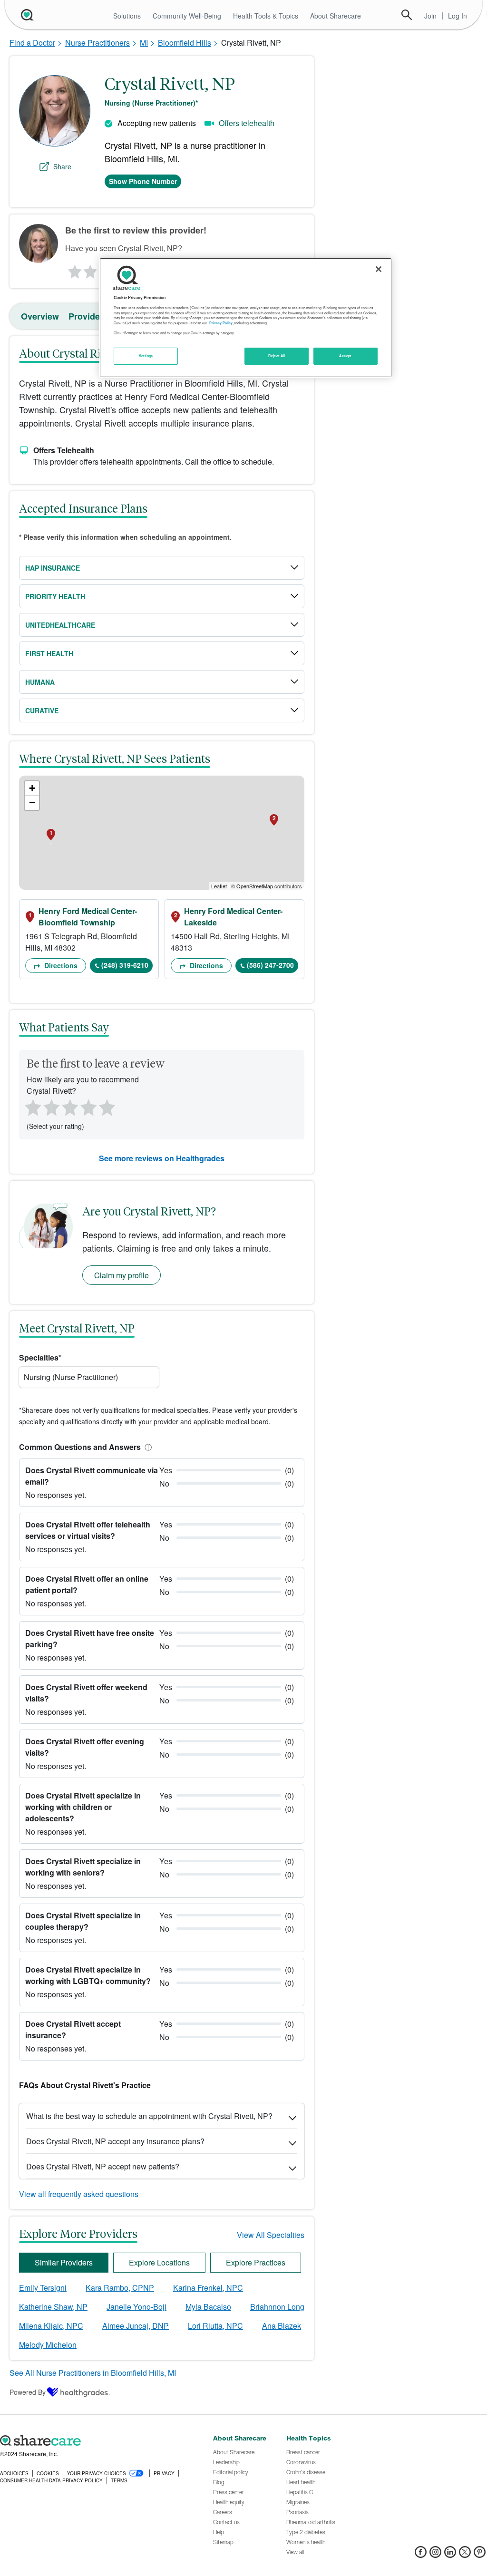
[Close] (379, 269)
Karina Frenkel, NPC (208, 2288)
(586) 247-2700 (270, 965)
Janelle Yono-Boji (136, 2307)
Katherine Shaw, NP (53, 2307)
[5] (107, 1107)
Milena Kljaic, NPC (51, 2326)
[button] (146, 1447)
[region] (245, 318)
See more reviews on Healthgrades (162, 1158)
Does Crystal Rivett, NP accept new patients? (103, 2166)
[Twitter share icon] (465, 2555)
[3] (69, 1107)
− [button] (32, 802)
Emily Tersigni (43, 2288)
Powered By (28, 2392)
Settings (146, 356)
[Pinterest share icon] (480, 2555)
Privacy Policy (221, 323)
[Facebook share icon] (421, 2555)
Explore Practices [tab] (256, 2262)
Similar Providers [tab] (64, 2262)
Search (407, 15)
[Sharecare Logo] (26, 15)
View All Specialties (271, 2235)
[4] (88, 1107)
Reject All (277, 356)
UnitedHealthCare (60, 625)
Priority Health (55, 596)
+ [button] (32, 788)
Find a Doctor (32, 43)
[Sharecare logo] (102, 2441)
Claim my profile (122, 1275)
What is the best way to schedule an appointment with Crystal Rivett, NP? (149, 2116)
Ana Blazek (282, 2326)
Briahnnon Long (277, 2307)
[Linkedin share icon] (450, 2555)
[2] (89, 269)
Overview (40, 316)
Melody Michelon (48, 2345)
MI (144, 43)
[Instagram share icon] (435, 2555)
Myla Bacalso (208, 2307)
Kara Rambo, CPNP (120, 2288)
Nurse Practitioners (97, 43)
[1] (73, 269)
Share (62, 166)
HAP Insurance (53, 568)
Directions (60, 965)
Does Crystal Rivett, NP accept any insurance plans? (115, 2141)
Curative (42, 710)
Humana (40, 682)
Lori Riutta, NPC (215, 2326)
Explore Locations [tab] (159, 2262)
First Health (49, 653)
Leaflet (219, 886)
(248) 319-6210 (125, 965)
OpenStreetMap (255, 886)
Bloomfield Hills (185, 43)
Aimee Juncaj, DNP (136, 2326)
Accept (345, 356)
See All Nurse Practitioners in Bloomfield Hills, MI (93, 2373)
